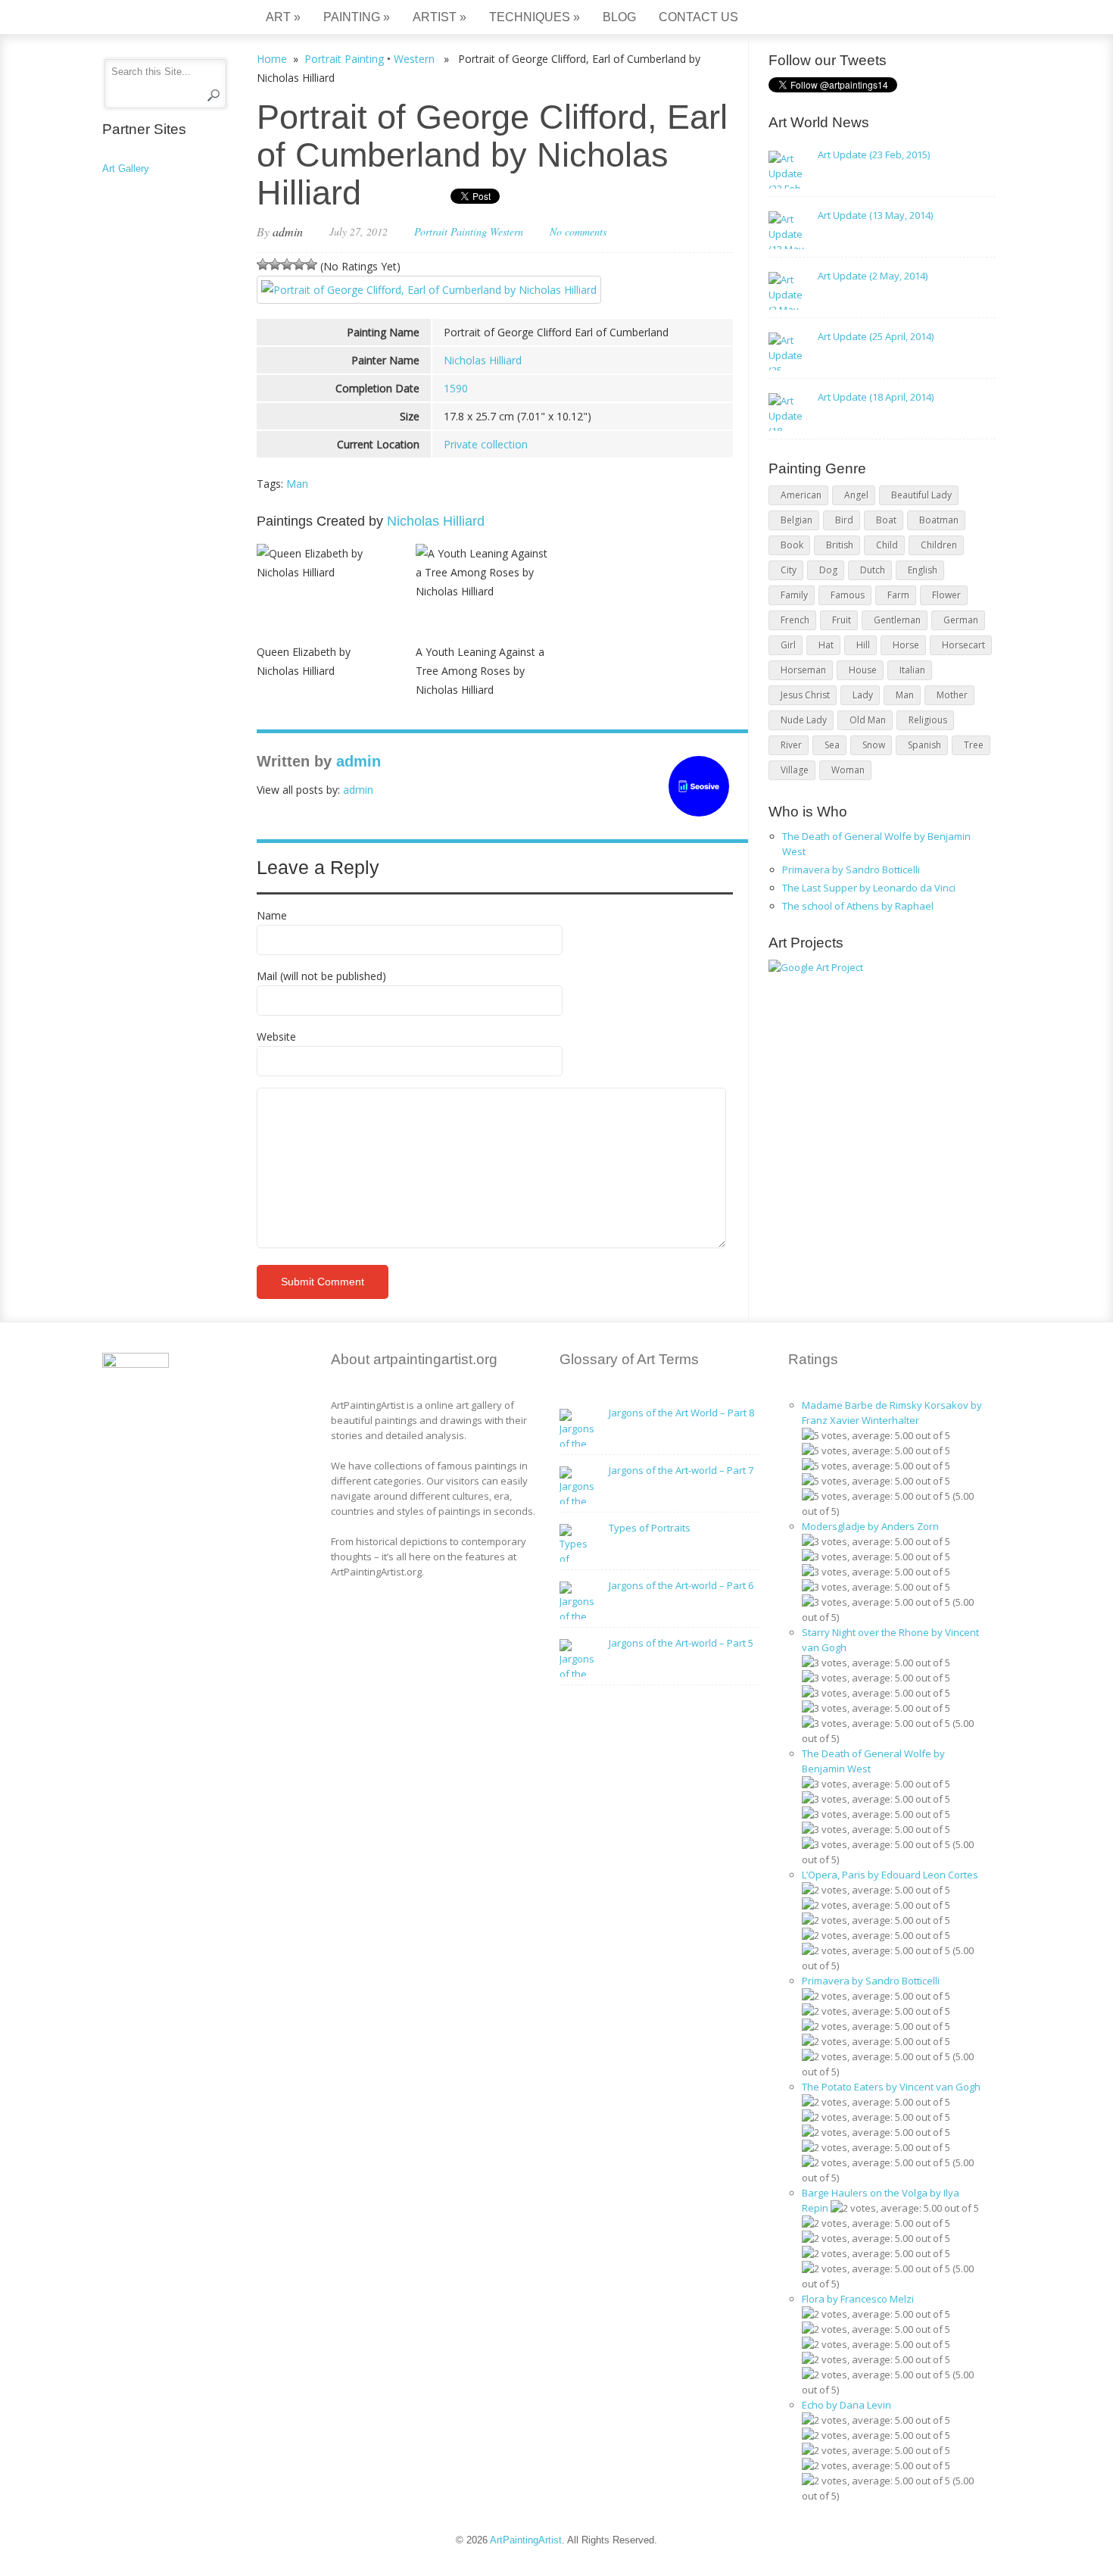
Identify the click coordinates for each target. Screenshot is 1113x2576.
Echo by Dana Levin (846, 2405)
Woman (848, 770)
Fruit (842, 620)
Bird (844, 520)
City (789, 570)
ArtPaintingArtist (160, 19)
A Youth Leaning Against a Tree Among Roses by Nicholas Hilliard (480, 671)
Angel (856, 495)
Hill (863, 645)
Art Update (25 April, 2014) (876, 336)
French (795, 620)
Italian (912, 670)
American (801, 495)
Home (272, 59)
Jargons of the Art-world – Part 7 (681, 1470)
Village (795, 770)
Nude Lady (804, 720)
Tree (974, 745)
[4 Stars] (299, 264)
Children (939, 545)
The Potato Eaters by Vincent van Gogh (891, 2087)
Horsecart (963, 645)
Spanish (924, 745)
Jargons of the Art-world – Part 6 (681, 1585)
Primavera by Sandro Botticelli (851, 870)
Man (297, 484)
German (961, 620)
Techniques (535, 17)
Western (414, 59)
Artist (440, 17)
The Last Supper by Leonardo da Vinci (869, 888)
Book (792, 545)
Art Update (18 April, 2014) (876, 397)
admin (288, 231)
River (791, 745)
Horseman (803, 670)
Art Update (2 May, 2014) (873, 276)
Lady (863, 695)
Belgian (797, 520)
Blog (619, 17)
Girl (788, 645)
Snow (874, 745)
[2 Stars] (275, 264)
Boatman (939, 520)
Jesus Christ (805, 695)
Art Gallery (126, 169)
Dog (828, 570)
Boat (886, 520)
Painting (357, 17)
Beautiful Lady (921, 495)
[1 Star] (263, 264)
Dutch (873, 570)
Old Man (868, 720)
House (863, 670)
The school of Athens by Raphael (858, 906)
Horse (906, 645)
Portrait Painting (344, 59)
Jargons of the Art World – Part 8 (681, 1413)
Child (887, 545)
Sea (832, 745)
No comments (578, 231)
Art (283, 17)
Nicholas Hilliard (483, 360)
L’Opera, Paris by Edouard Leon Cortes (890, 1875)
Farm (898, 595)
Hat (826, 645)
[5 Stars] (311, 264)
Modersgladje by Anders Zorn (870, 1526)
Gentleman (897, 620)
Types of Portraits (650, 1528)
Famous (848, 595)
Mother (952, 695)
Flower (946, 595)
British (840, 545)
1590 (456, 388)
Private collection (486, 444)
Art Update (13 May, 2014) (875, 215)
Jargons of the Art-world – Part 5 (681, 1643)
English (923, 570)
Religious (928, 720)
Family (794, 595)
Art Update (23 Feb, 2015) (874, 155)
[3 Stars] (287, 264)
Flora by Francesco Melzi (858, 2299)
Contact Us (698, 17)
